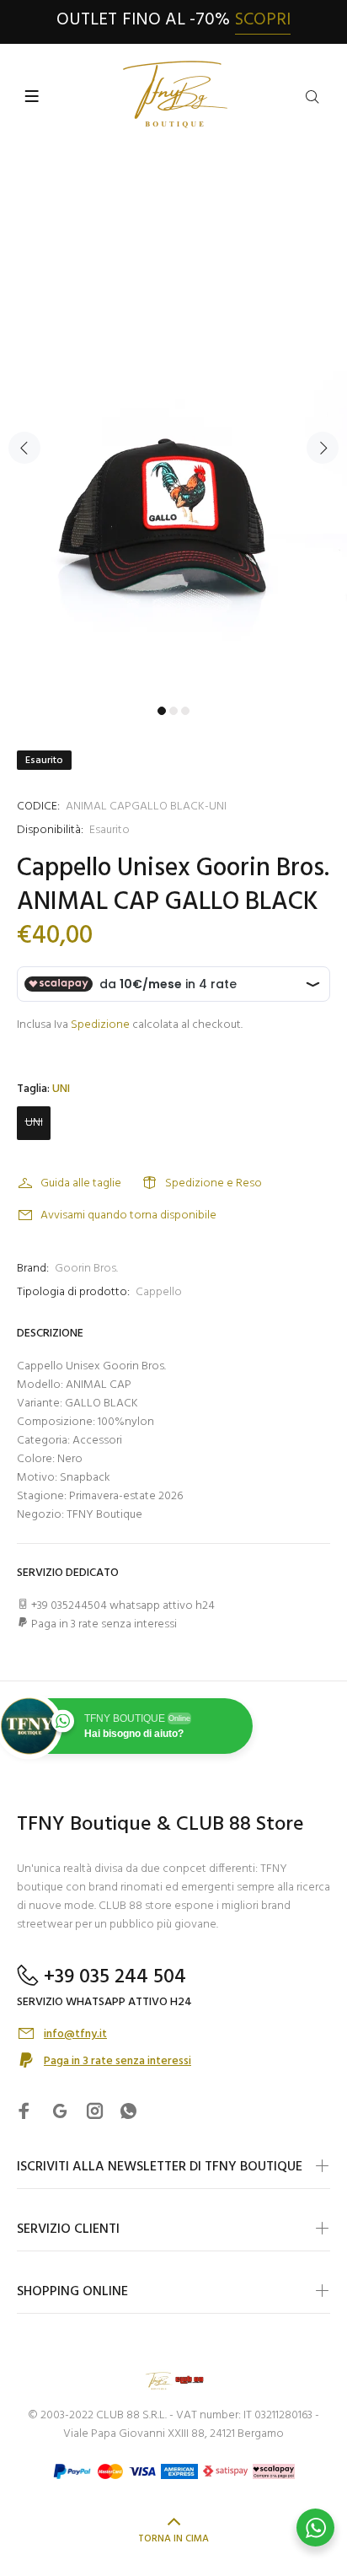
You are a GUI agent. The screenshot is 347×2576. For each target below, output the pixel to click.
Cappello (159, 1292)
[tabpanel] (173, 438)
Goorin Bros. (86, 1269)
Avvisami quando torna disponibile (128, 1215)
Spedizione (100, 1025)
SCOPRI (263, 20)
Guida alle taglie (81, 1183)
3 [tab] (185, 711)
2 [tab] (173, 711)
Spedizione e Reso (214, 1183)
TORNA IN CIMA (173, 2539)
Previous (24, 448)
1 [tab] (162, 711)
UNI (34, 1123)
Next (323, 448)
